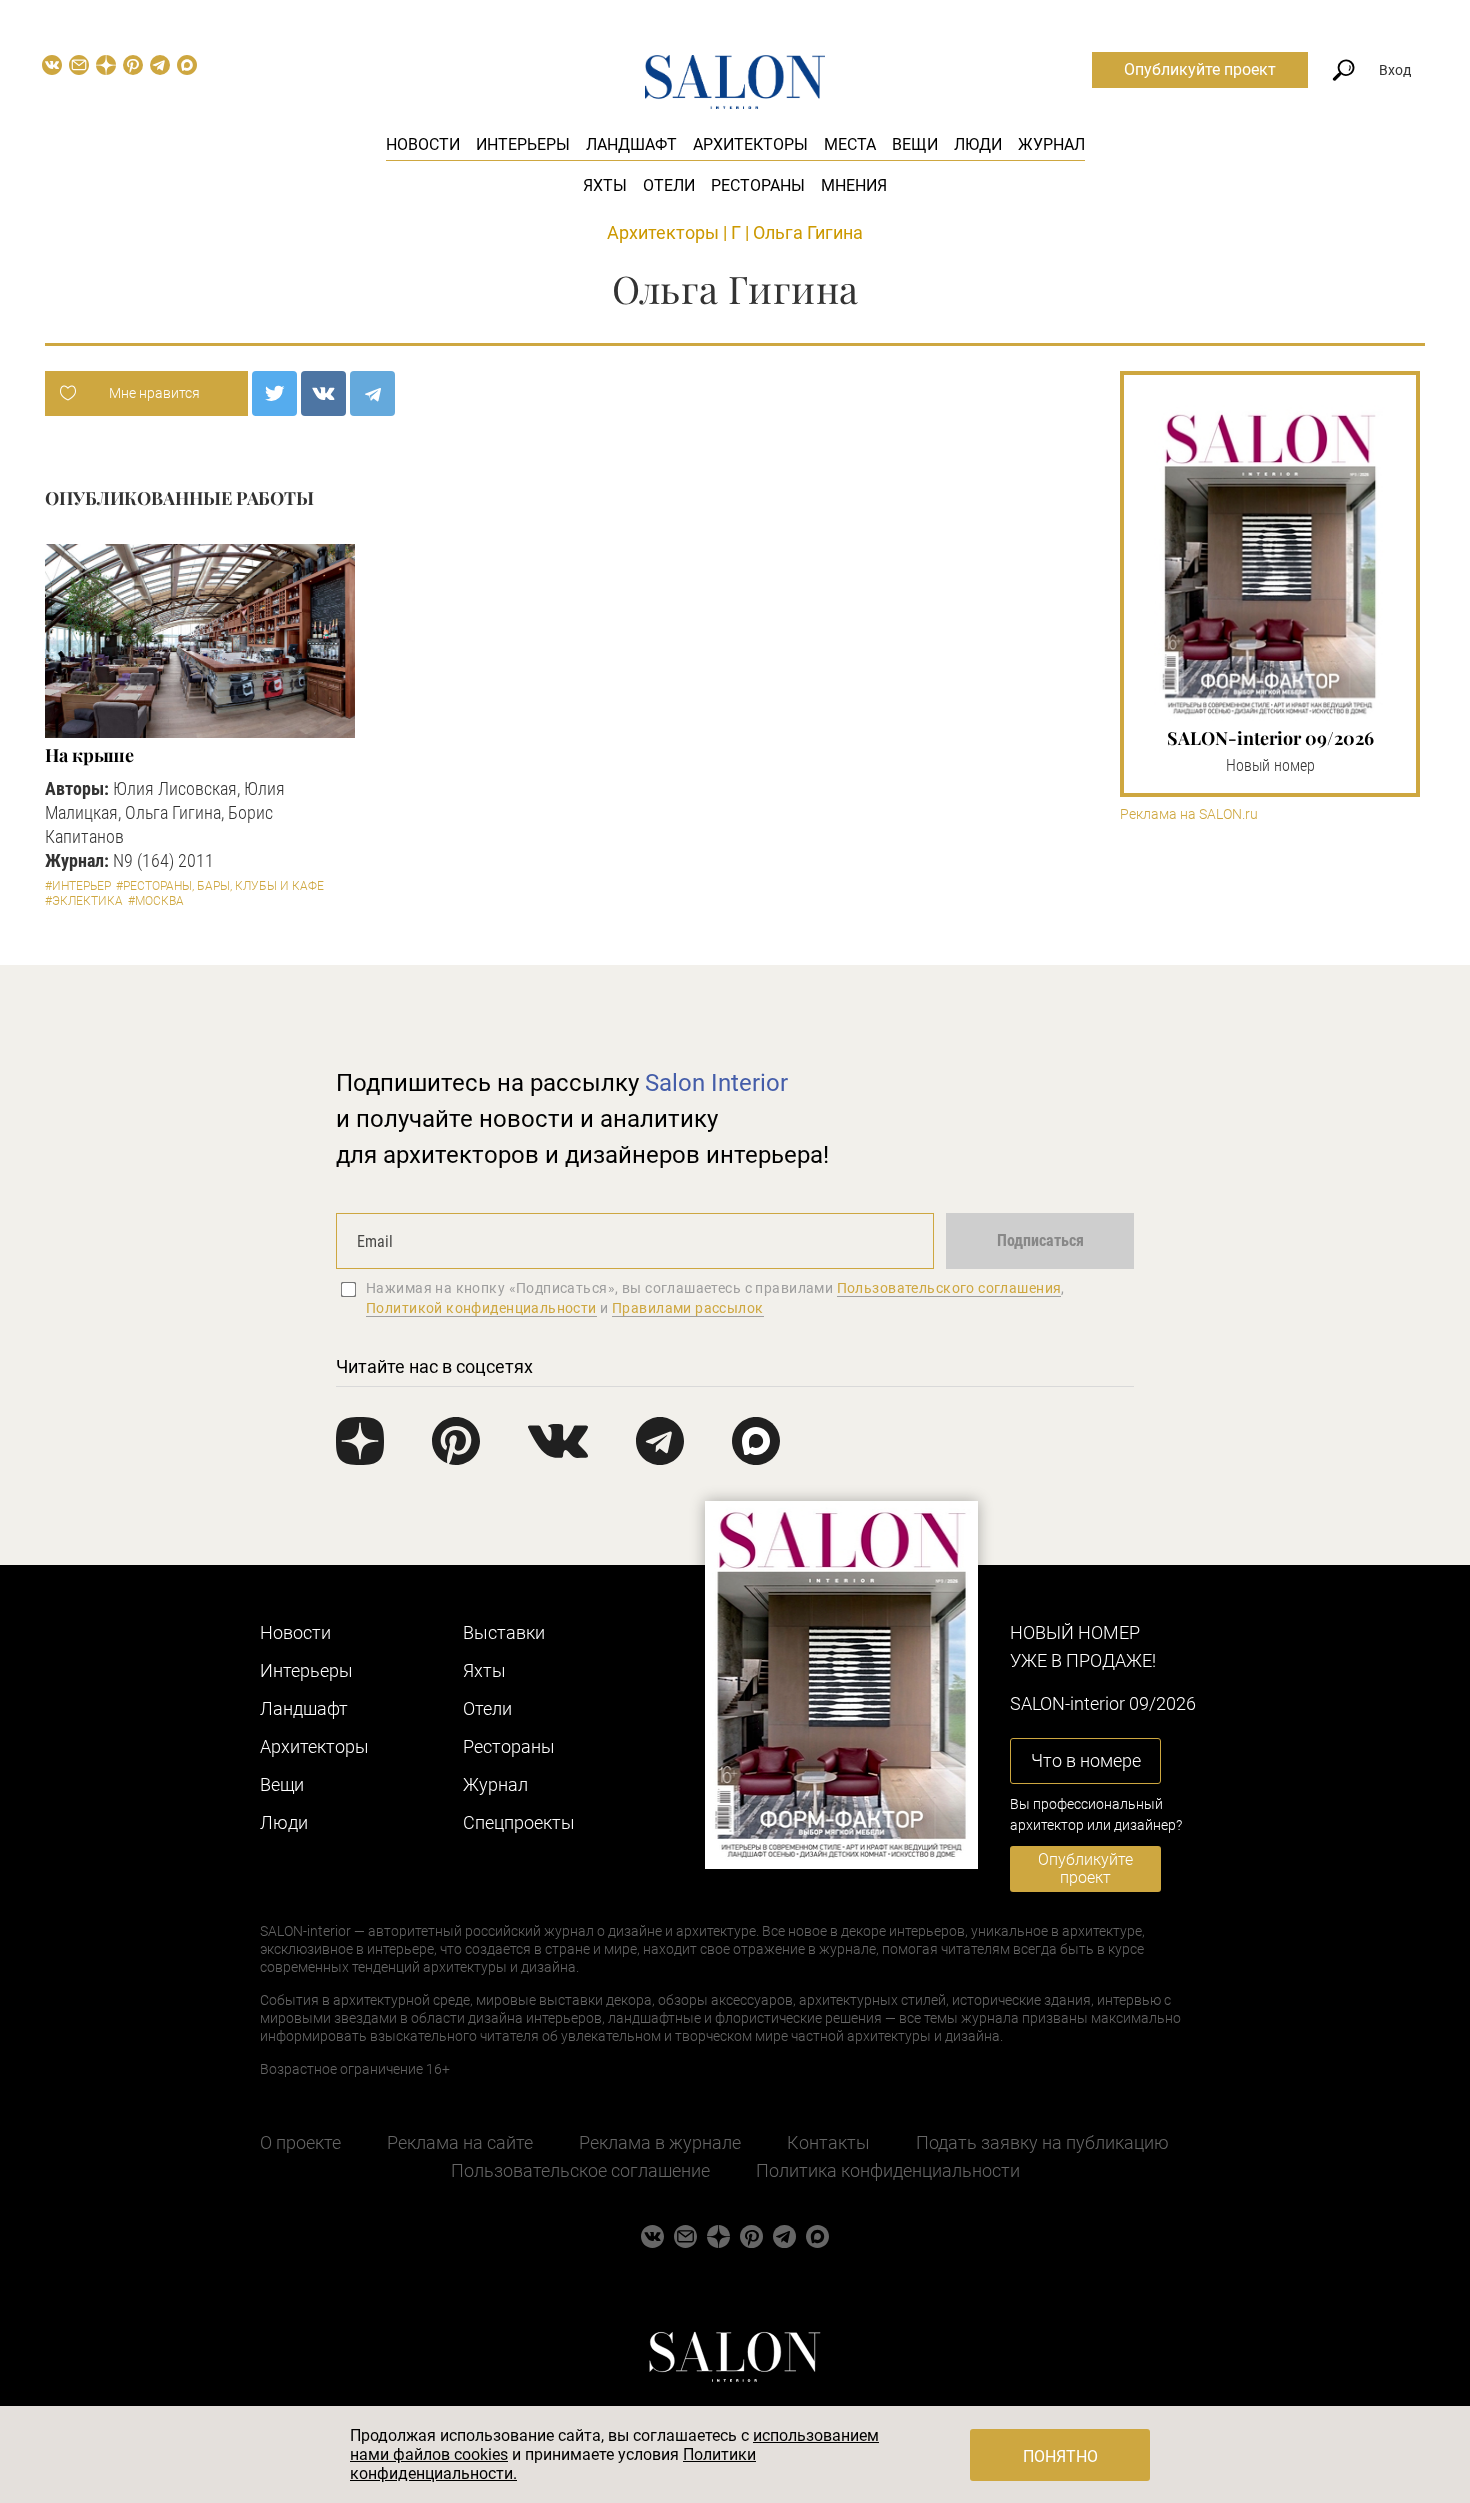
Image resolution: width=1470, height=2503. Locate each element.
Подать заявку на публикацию (1042, 2142)
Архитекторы (750, 144)
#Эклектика (84, 901)
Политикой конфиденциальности (481, 1308)
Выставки (504, 1632)
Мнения (854, 185)
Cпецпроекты (519, 1822)
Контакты (828, 2142)
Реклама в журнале (660, 2142)
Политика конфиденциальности (888, 2170)
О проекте (300, 2142)
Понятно (1060, 2456)
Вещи (915, 144)
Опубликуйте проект (1200, 69)
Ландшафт (631, 144)
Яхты (605, 185)
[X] (274, 393)
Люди (978, 144)
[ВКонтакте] (323, 393)
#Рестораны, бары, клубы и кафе (220, 886)
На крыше (89, 755)
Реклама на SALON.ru (1189, 814)
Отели (669, 185)
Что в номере (1086, 1760)
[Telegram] (372, 393)
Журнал (1051, 144)
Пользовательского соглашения (949, 1288)
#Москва (156, 901)
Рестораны (758, 185)
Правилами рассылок (688, 1308)
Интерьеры (523, 144)
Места (850, 144)
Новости (423, 144)
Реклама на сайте (460, 2142)
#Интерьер (78, 886)
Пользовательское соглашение (580, 2170)
